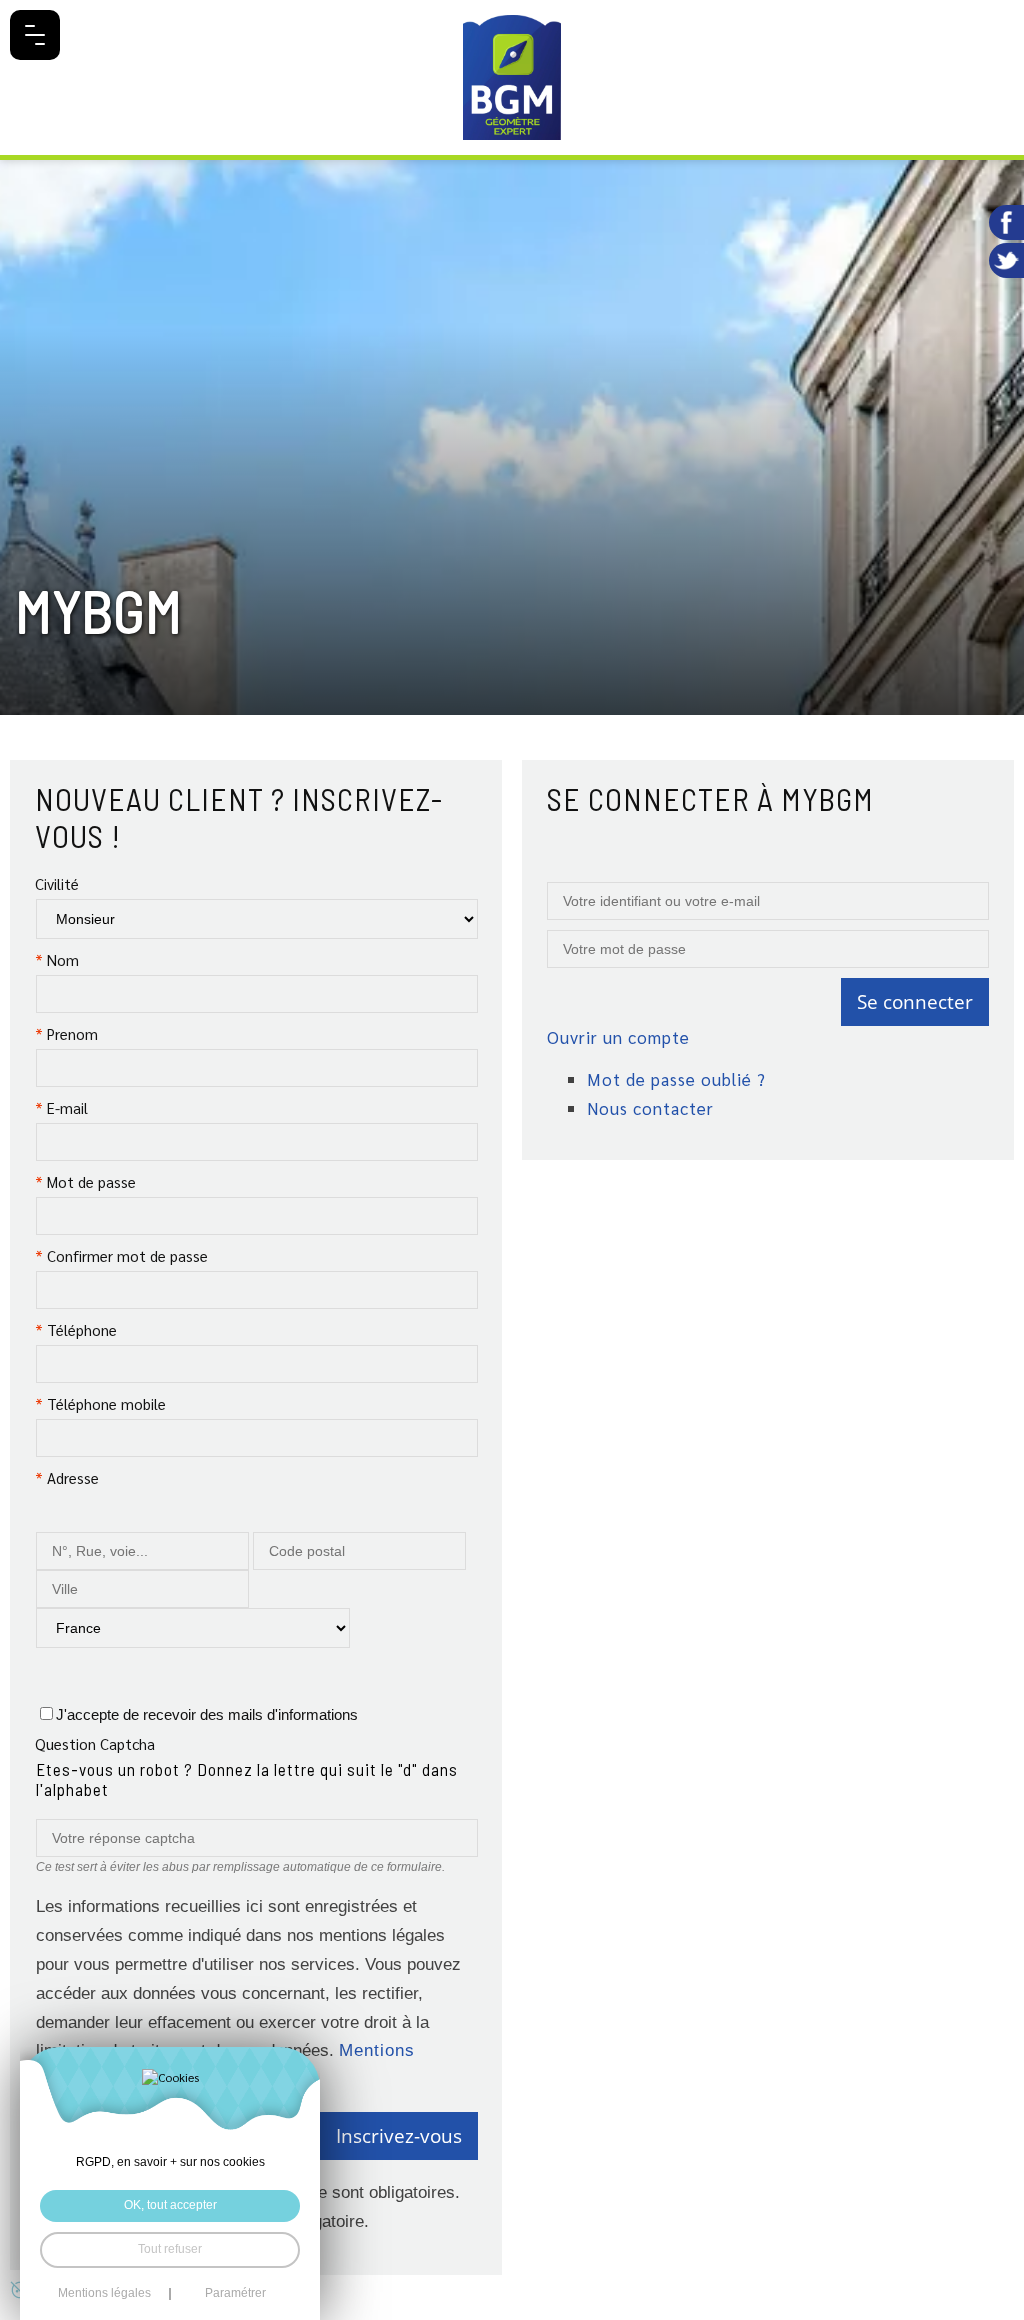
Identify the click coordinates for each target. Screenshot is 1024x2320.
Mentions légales (104, 2294)
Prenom (66, 1033)
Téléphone (76, 1329)
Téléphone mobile (100, 1403)
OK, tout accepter (170, 2205)
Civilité (57, 883)
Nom (57, 959)
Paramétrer (235, 2294)
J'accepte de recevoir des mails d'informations (207, 1714)
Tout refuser (170, 2249)
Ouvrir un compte (618, 1037)
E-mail (61, 1107)
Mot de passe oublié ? (676, 1079)
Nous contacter (650, 1108)
